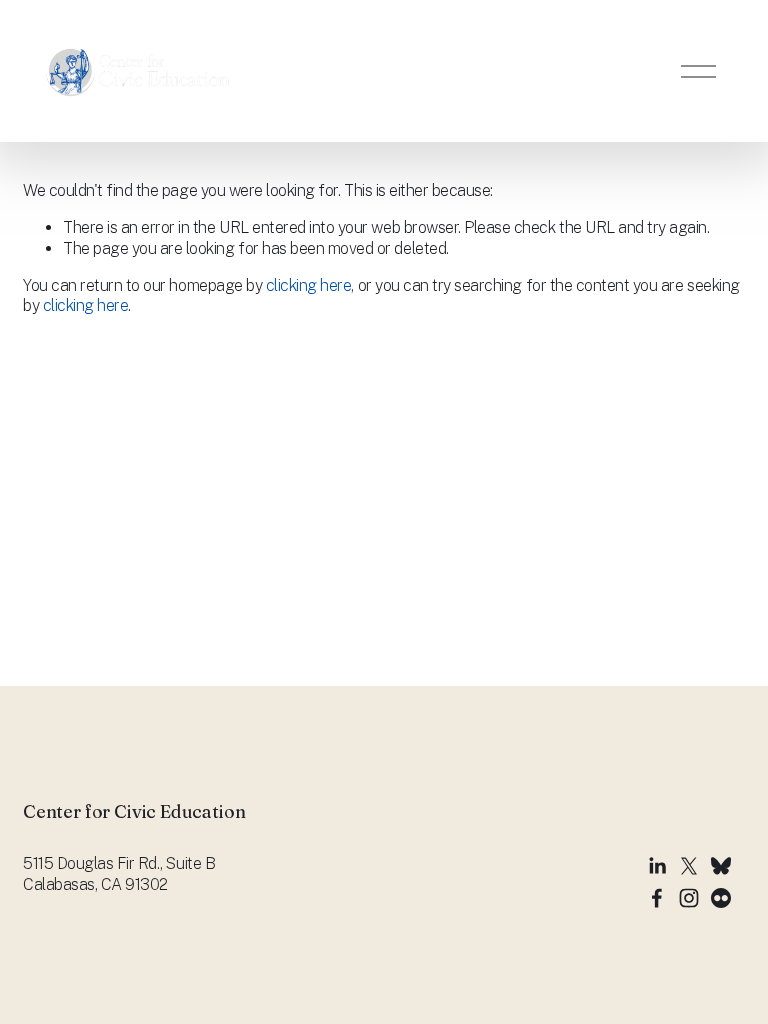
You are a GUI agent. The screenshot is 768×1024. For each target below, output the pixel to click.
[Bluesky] (721, 866)
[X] (689, 866)
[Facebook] (657, 898)
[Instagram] (689, 898)
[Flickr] (721, 898)
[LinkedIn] (657, 866)
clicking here (309, 285)
